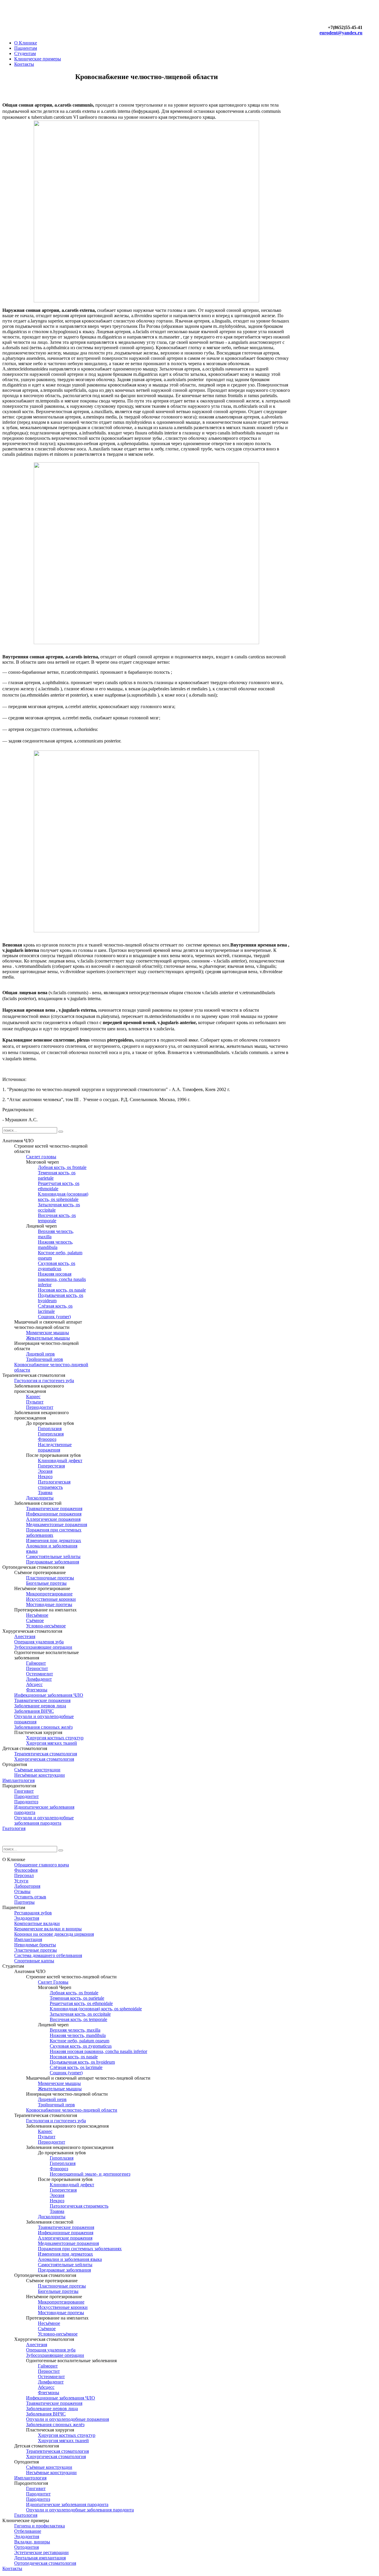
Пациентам (26, 48)
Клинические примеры (38, 59)
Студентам (25, 53)
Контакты (24, 64)
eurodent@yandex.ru (341, 33)
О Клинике (26, 43)
